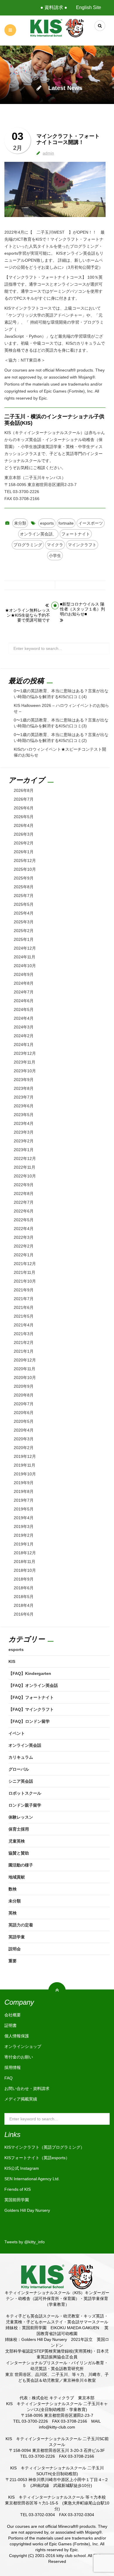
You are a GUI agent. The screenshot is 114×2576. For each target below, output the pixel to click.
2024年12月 (25, 948)
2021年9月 (24, 1290)
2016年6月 (24, 1614)
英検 (13, 1913)
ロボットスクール (25, 1793)
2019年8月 (24, 1491)
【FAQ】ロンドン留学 (29, 1721)
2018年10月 (25, 1570)
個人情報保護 (17, 2036)
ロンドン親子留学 (25, 1805)
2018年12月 (25, 1553)
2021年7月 (24, 1299)
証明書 (11, 2025)
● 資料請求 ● (54, 7)
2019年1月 (24, 1544)
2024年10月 (25, 966)
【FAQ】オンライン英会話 (33, 1685)
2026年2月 (24, 843)
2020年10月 (25, 1378)
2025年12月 (25, 861)
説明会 (15, 1949)
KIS (12, 1661)
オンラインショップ (23, 2046)
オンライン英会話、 (38, 534)
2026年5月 (24, 817)
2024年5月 (24, 1009)
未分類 (20, 523)
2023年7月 (24, 1097)
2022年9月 (24, 1185)
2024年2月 (24, 1036)
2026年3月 (24, 834)
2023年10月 (25, 1071)
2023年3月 (24, 1132)
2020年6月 (24, 1413)
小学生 (55, 556)
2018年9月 (24, 1579)
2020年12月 (25, 1360)
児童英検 (17, 1841)
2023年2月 (24, 1141)
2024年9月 (24, 974)
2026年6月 (24, 808)
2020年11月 (25, 1369)
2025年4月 (24, 913)
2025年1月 (24, 939)
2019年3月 (24, 1526)
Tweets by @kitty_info (25, 2242)
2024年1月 (24, 1045)
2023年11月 (25, 1062)
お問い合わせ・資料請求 (27, 2088)
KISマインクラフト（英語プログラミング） (44, 2147)
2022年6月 (24, 1211)
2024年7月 (24, 992)
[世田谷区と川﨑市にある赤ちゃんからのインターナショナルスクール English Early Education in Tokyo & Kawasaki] (57, 28)
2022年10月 (25, 1176)
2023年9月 (24, 1080)
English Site (89, 7)
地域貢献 (17, 1877)
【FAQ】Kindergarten (30, 1673)
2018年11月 (25, 1562)
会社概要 (13, 2015)
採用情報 (13, 2067)
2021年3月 (24, 1334)
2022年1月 (24, 1255)
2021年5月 (24, 1316)
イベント (17, 1733)
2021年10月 (25, 1281)
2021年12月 (25, 1264)
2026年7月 (24, 799)
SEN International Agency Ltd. (32, 2179)
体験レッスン (21, 1817)
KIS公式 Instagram (22, 2168)
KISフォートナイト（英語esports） (37, 2158)
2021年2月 (24, 1342)
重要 (13, 1961)
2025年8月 (24, 887)
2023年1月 (24, 1150)
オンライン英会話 (25, 1745)
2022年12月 (25, 1158)
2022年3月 (24, 1237)
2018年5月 (24, 1597)
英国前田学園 (17, 2200)
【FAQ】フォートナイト (31, 1697)
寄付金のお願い (19, 2057)
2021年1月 (24, 1351)
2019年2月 (24, 1535)
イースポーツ (91, 523)
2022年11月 (25, 1167)
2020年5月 (24, 1421)
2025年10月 (25, 869)
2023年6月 (24, 1106)
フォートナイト (76, 534)
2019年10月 (25, 1474)
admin (48, 153)
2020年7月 (24, 1404)
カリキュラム (21, 1757)
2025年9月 (24, 878)
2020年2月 (24, 1448)
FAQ (8, 2078)
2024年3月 (24, 1027)
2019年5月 (24, 1509)
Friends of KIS (18, 2189)
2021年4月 (24, 1325)
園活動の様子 (21, 1865)
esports (47, 523)
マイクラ (55, 545)
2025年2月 (24, 931)
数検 (13, 1889)
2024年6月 (24, 1001)
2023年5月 (24, 1115)
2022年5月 (24, 1220)
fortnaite (66, 523)
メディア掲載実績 (21, 2099)
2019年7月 (24, 1500)
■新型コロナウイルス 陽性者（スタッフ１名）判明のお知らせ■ (82, 609)
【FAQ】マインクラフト (31, 1709)
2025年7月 (24, 896)
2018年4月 (24, 1605)
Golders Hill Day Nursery (27, 2210)
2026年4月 (24, 825)
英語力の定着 (21, 1925)
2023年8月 (24, 1088)
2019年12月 (25, 1456)
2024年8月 (24, 983)
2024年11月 (25, 957)
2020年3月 (24, 1439)
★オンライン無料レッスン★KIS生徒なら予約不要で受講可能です (27, 615)
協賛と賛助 (19, 1853)
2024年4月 (24, 1018)
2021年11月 (25, 1272)
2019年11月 (25, 1465)
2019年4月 (24, 1518)
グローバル (19, 1769)
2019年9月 (24, 1483)
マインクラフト (82, 545)
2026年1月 (24, 852)
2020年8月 (24, 1395)
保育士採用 (19, 1829)
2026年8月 (24, 790)
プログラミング (28, 545)
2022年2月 (24, 1246)
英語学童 (17, 1937)
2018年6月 (24, 1588)
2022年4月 (24, 1229)
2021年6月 (24, 1307)
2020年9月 (24, 1386)
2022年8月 (24, 1194)
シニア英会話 (21, 1781)
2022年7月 (24, 1202)
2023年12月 (25, 1053)
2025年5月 (24, 904)
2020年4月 (24, 1430)
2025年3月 (24, 922)
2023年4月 (24, 1123)
